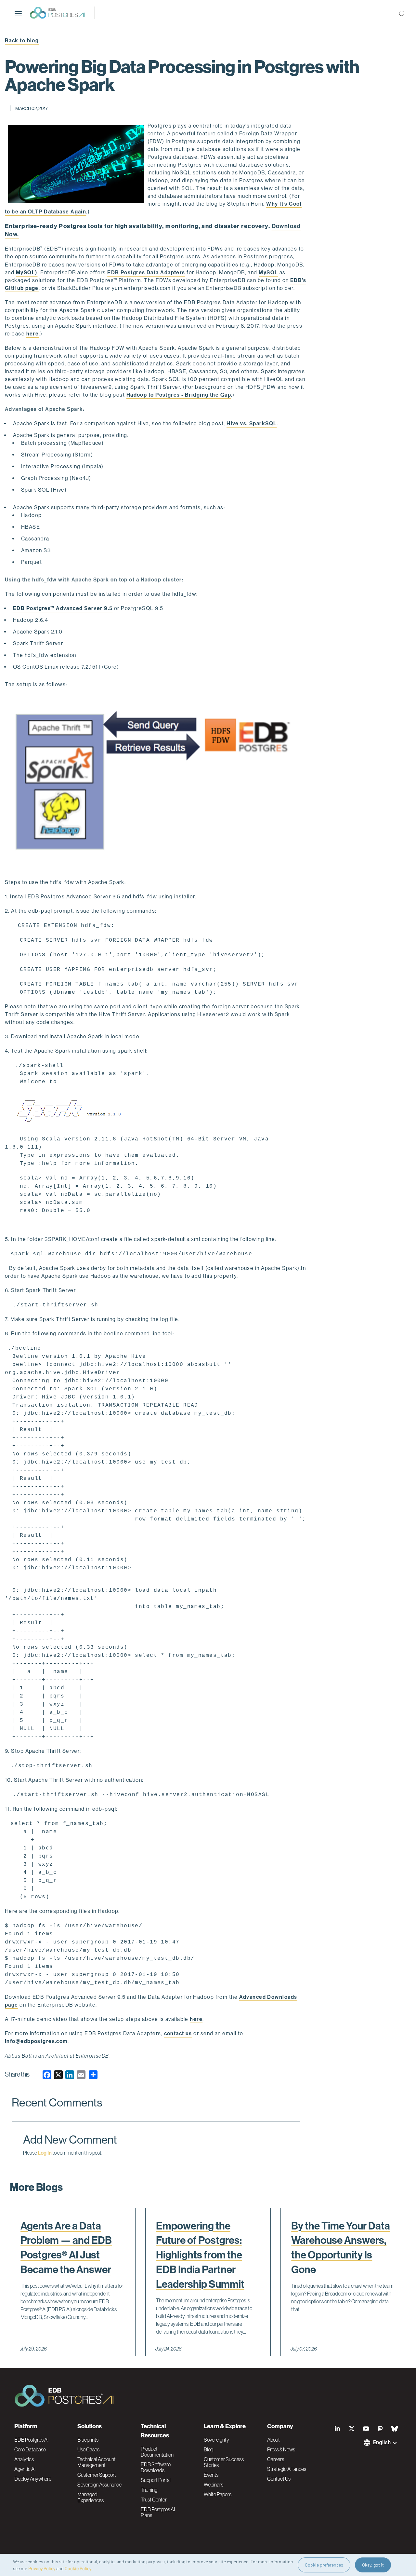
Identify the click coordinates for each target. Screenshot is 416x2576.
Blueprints (88, 2440)
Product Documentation (157, 2452)
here (33, 334)
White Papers (218, 2494)
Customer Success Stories (224, 2462)
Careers (276, 2459)
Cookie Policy (78, 2568)
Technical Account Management (97, 2462)
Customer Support (97, 2475)
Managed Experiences (91, 2497)
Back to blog (22, 41)
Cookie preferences (324, 2565)
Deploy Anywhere (33, 2479)
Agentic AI (25, 2469)
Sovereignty (216, 2440)
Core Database (30, 2449)
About (273, 2440)
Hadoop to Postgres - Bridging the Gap (179, 395)
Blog (208, 2449)
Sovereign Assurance (99, 2485)
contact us (178, 2033)
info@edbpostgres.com (36, 2041)
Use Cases (88, 2449)
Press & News (281, 2449)
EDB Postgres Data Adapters (146, 273)
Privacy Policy (42, 2568)
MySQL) (27, 273)
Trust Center (154, 2500)
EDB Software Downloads (156, 2467)
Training (149, 2490)
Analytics (24, 2459)
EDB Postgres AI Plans (158, 2512)
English (382, 2442)
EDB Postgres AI (31, 2440)
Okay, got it (373, 2565)
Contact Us (279, 2479)
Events (211, 2475)
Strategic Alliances (287, 2469)
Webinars (214, 2485)
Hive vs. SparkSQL (252, 423)
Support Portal (156, 2480)
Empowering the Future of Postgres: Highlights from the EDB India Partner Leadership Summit (200, 2255)
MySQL (268, 273)
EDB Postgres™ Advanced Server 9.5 (63, 608)
